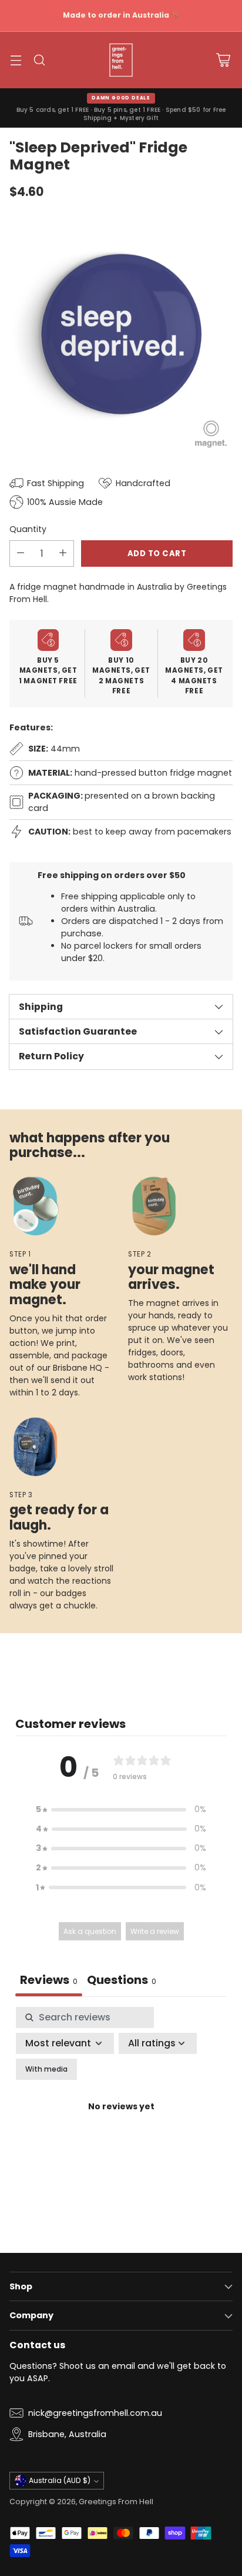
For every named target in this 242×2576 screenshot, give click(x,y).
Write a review (155, 1931)
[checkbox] (46, 2069)
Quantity (28, 529)
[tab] (122, 1981)
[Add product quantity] (63, 554)
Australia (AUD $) (60, 2480)
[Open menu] (16, 60)
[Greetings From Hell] (121, 60)
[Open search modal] (39, 60)
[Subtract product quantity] (21, 554)
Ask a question (90, 1931)
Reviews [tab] (49, 1980)
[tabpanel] (121, 2121)
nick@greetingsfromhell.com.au (95, 2413)
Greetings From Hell (116, 2502)
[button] (121, 1809)
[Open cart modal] (223, 60)
